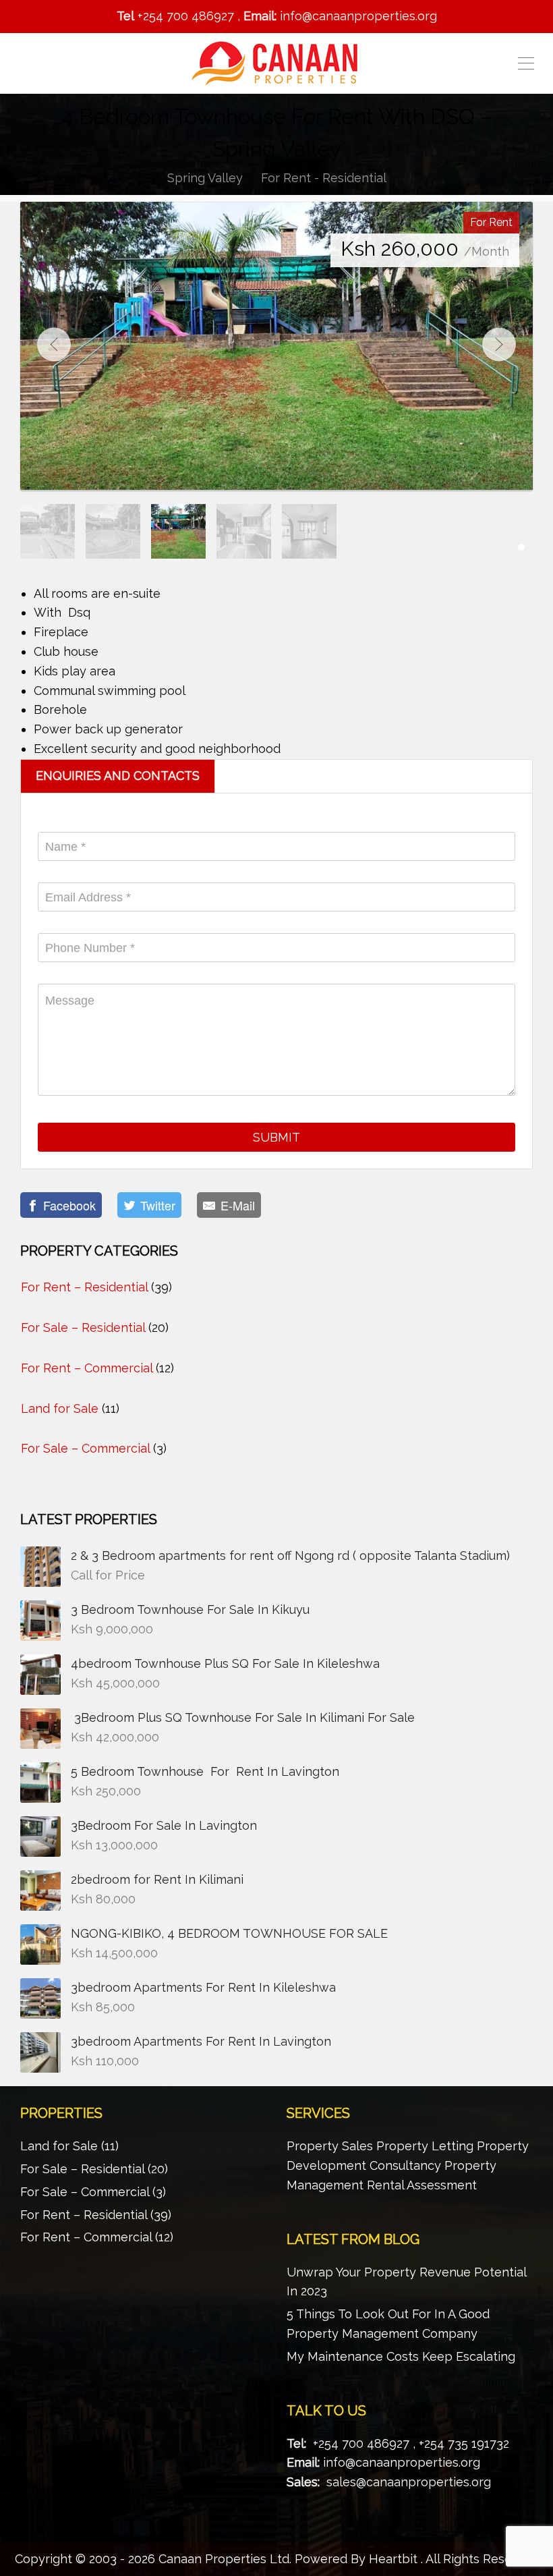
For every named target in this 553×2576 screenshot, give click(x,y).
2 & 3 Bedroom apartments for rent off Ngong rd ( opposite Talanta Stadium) (290, 1556)
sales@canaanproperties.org (409, 2482)
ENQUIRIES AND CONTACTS (118, 776)
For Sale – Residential (83, 1327)
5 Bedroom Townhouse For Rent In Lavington (205, 1771)
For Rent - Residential (324, 178)
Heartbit (393, 2559)
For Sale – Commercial (85, 1448)
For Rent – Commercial (87, 1368)
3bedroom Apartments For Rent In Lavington (201, 2041)
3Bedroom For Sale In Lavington (164, 1825)
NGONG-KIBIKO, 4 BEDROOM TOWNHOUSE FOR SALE (231, 1933)
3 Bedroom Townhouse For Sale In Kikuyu (190, 1609)
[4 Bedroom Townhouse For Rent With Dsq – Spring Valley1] (276, 346)
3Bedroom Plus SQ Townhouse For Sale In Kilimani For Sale (243, 1717)
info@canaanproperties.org (402, 2462)
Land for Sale (60, 1408)
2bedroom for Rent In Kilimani (157, 1879)
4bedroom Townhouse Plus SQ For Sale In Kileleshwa (225, 1663)
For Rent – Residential (84, 1287)
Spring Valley (205, 178)
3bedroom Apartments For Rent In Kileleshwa (203, 1987)
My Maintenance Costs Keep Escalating (401, 2356)
